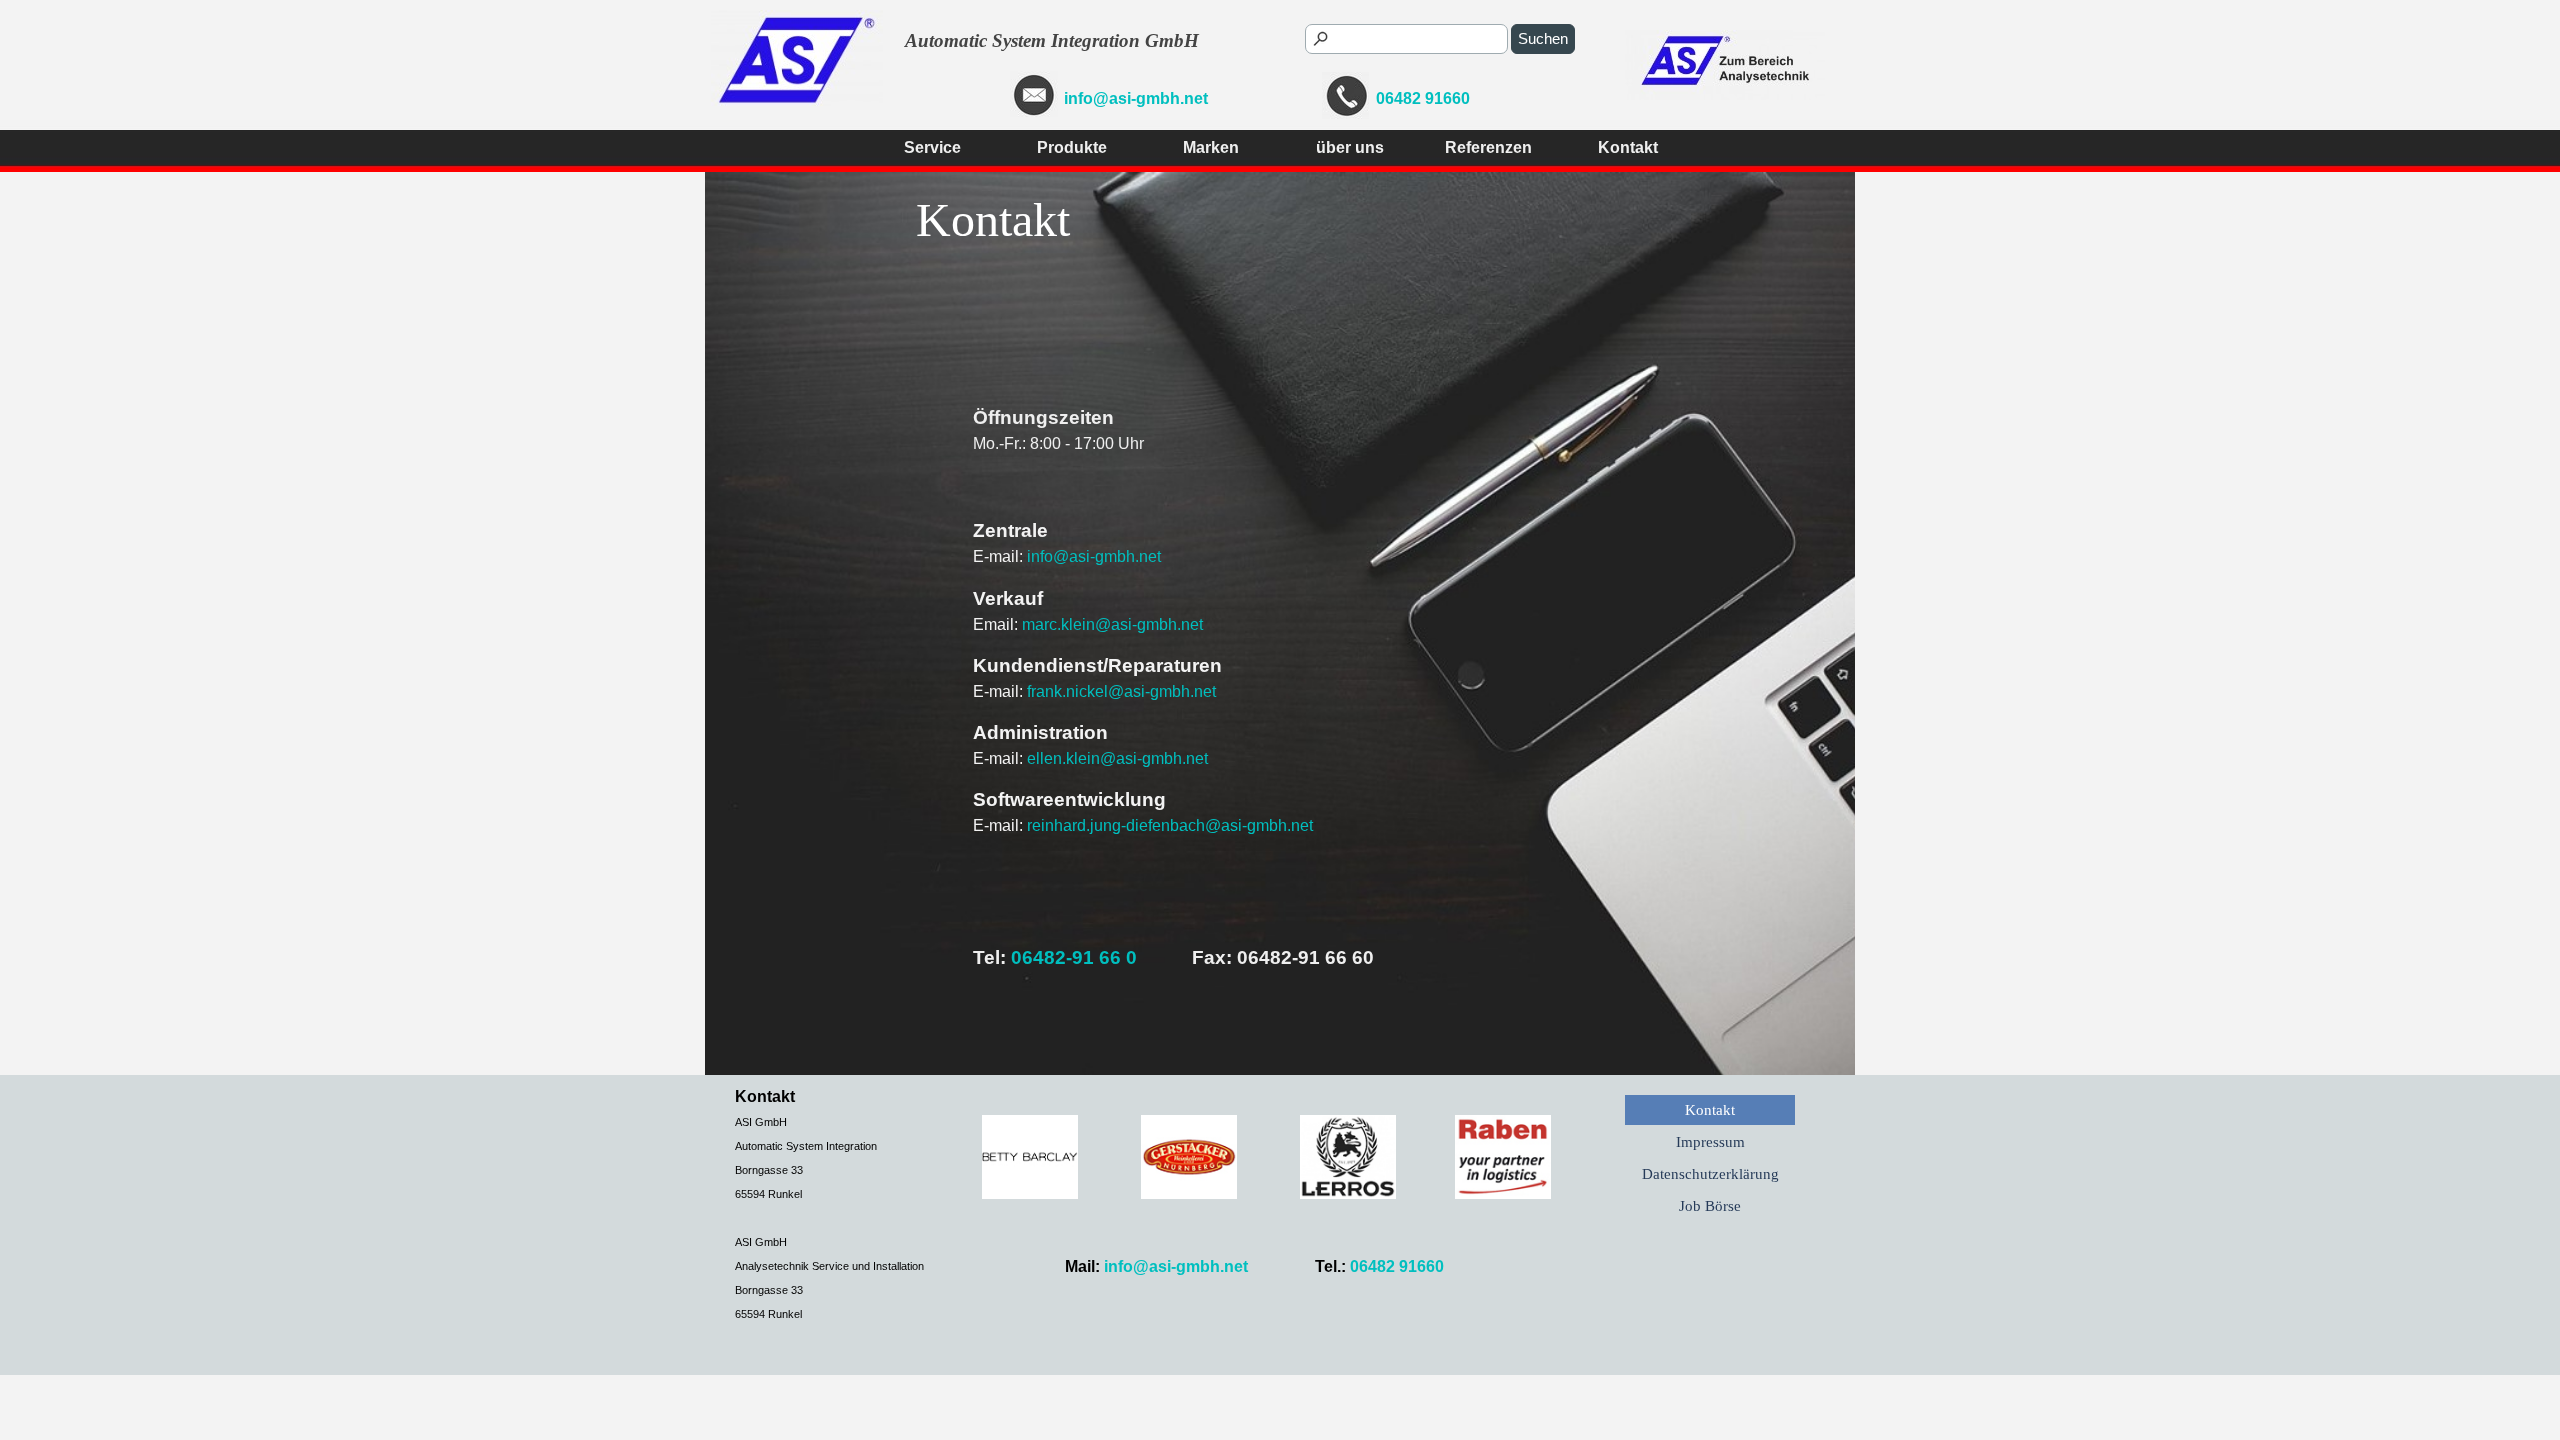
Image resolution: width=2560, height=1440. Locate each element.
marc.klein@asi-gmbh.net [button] (1112, 624)
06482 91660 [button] (1423, 98)
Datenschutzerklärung (1710, 1174)
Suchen (1543, 39)
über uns (1350, 147)
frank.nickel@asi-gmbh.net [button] (1121, 691)
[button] (1034, 96)
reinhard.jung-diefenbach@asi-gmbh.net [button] (1170, 825)
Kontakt (1628, 147)
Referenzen (1488, 147)
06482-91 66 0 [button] (1074, 957)
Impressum (1710, 1142)
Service (932, 147)
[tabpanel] (1045, 96)
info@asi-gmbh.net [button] (1136, 98)
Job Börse (1710, 1206)
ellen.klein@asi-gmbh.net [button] (1117, 758)
